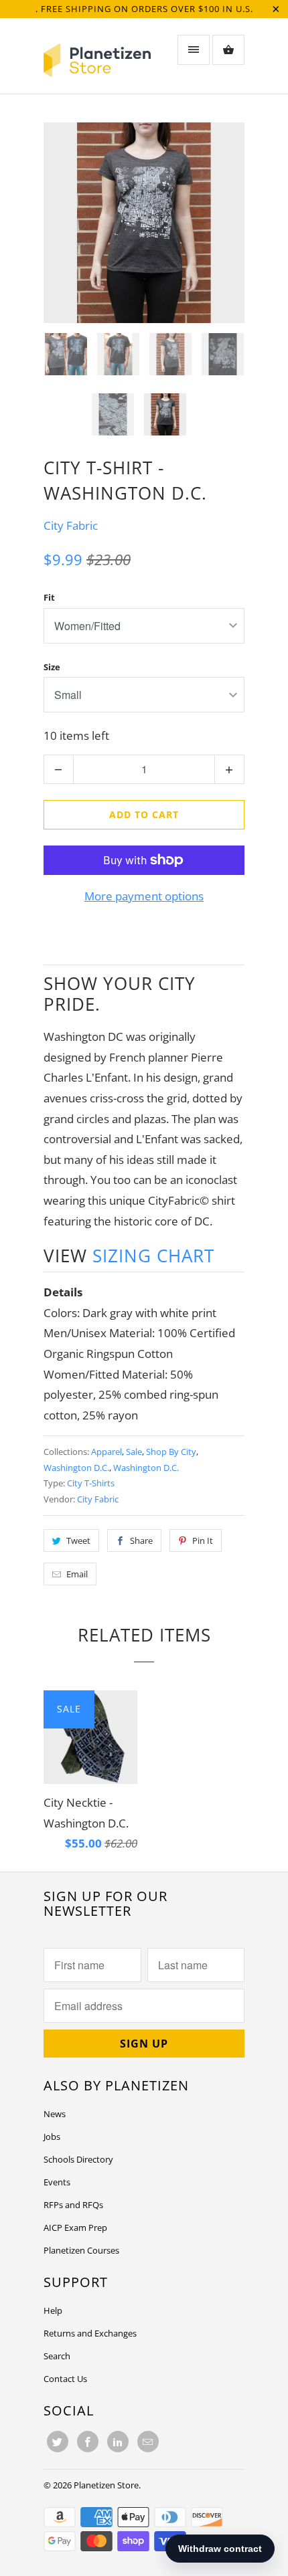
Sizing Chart (153, 1256)
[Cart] (228, 50)
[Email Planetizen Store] (148, 2442)
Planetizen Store (106, 2485)
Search (57, 2356)
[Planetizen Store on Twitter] (58, 2442)
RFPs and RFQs (73, 2205)
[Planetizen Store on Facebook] (88, 2442)
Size (52, 667)
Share (141, 1541)
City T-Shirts (91, 1483)
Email (77, 1574)
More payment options (144, 896)
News (55, 2114)
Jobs (52, 2137)
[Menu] (194, 50)
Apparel (106, 1452)
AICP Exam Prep (75, 2227)
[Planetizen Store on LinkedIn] (118, 2442)
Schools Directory (78, 2159)
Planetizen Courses (81, 2250)
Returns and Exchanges (90, 2333)
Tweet (78, 1541)
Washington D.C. (76, 1468)
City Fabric (71, 525)
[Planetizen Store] (97, 61)
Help (53, 2310)
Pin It (203, 1541)
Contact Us (65, 2379)
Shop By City (171, 1452)
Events (57, 2182)
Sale (134, 1452)
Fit (49, 597)
